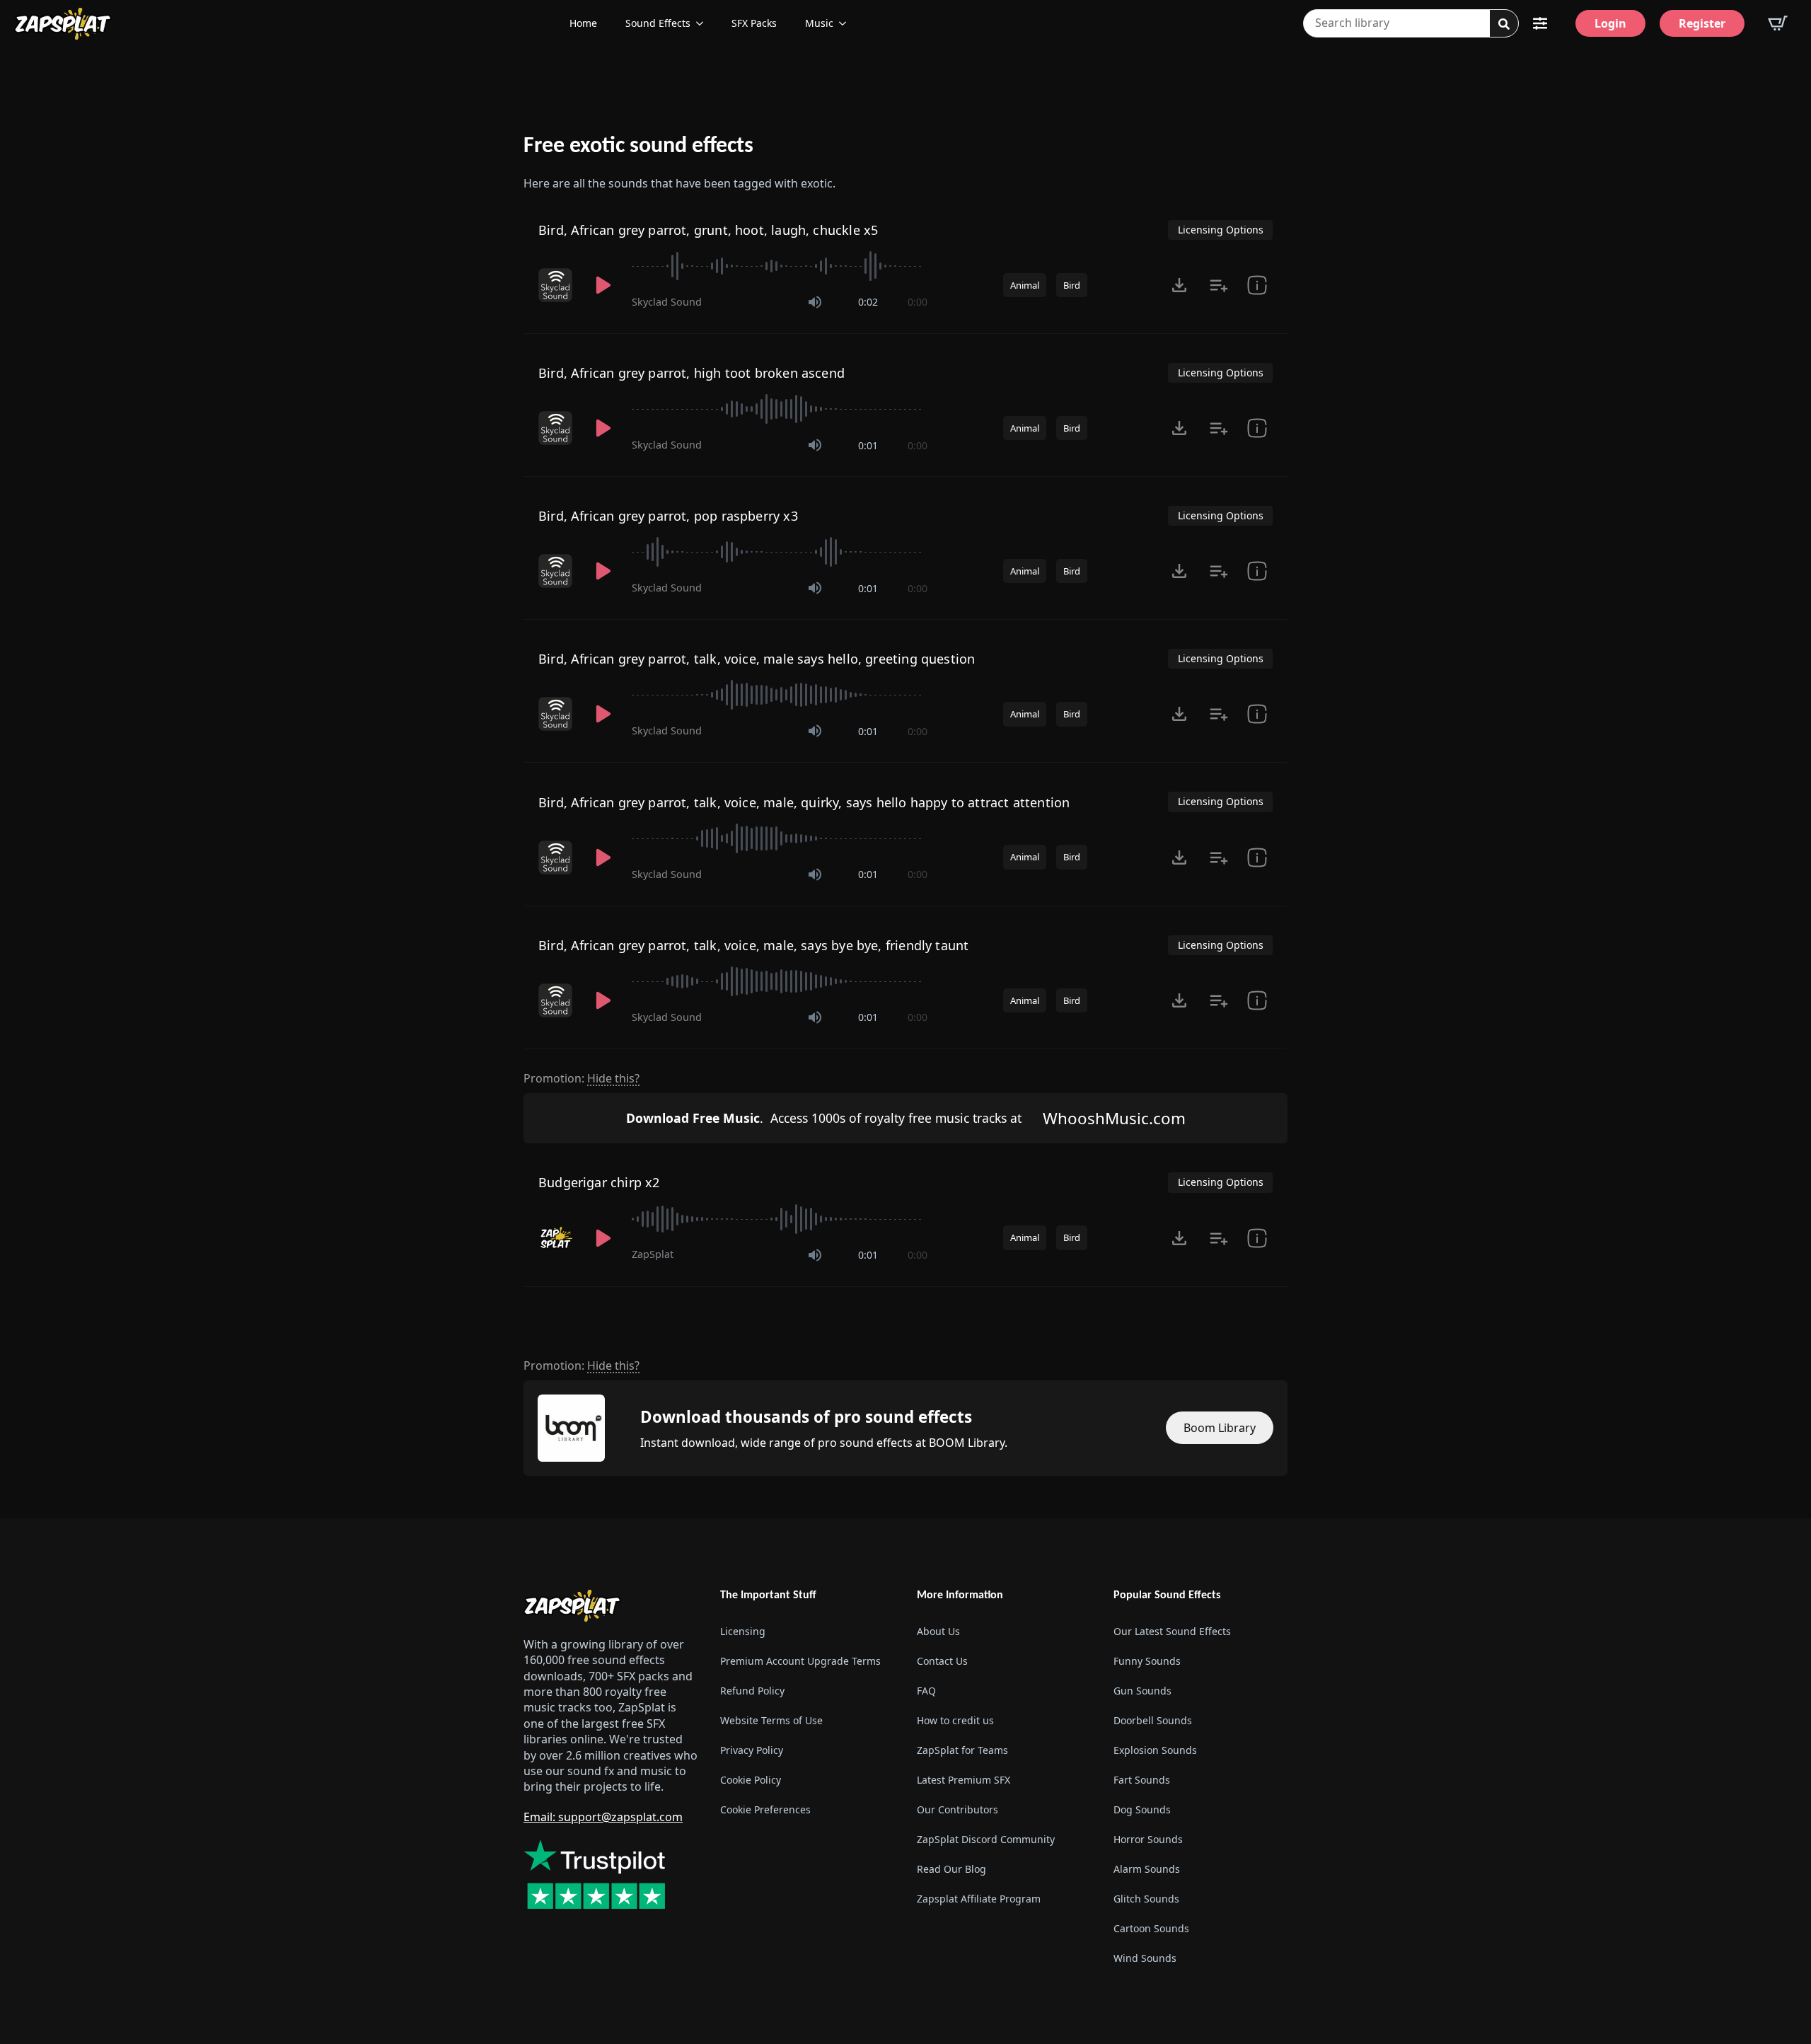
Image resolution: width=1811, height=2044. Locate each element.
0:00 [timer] (918, 302)
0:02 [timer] (868, 302)
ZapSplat (653, 1254)
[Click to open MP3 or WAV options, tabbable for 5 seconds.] (1179, 285)
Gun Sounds (1142, 1691)
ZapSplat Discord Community (986, 1839)
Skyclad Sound (667, 302)
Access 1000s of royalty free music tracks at (824, 1118)
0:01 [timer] (868, 445)
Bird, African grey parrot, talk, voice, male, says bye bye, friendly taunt (753, 945)
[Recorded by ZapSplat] (557, 1238)
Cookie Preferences (765, 1809)
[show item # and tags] (1257, 1238)
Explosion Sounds (1155, 1750)
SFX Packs (754, 23)
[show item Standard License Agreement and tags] (1257, 285)
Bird (1072, 285)
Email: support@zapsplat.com (603, 1817)
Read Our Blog (951, 1869)
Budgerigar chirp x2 (599, 1182)
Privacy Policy (752, 1750)
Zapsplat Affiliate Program (979, 1899)
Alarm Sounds (1147, 1869)
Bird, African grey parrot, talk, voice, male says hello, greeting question (757, 659)
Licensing (743, 1631)
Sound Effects (658, 23)
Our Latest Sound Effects (1172, 1631)
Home (583, 23)
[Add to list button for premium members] (1219, 285)
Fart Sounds (1142, 1780)
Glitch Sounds (1146, 1899)
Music (819, 23)
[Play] (603, 285)
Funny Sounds (1147, 1661)
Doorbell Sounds (1153, 1720)
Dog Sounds (1142, 1809)
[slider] (780, 266)
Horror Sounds (1148, 1839)
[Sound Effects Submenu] (704, 23)
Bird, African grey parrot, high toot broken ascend (692, 373)
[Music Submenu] (847, 23)
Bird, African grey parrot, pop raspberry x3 (668, 516)
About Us (938, 1631)
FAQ (926, 1691)
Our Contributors (957, 1809)
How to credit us (955, 1720)
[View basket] (1778, 23)
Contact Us (942, 1661)
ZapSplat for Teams (962, 1750)
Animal (1025, 285)
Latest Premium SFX (964, 1780)
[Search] (1504, 24)
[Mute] (815, 302)
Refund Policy (752, 1691)
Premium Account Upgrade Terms (800, 1661)
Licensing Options (1221, 230)
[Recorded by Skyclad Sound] (557, 285)
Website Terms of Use (771, 1720)
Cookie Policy (751, 1780)
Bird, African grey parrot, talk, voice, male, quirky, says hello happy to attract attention (804, 802)
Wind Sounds (1145, 1958)
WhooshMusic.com (1114, 1118)
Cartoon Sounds (1151, 1928)
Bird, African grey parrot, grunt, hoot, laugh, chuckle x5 (708, 230)
